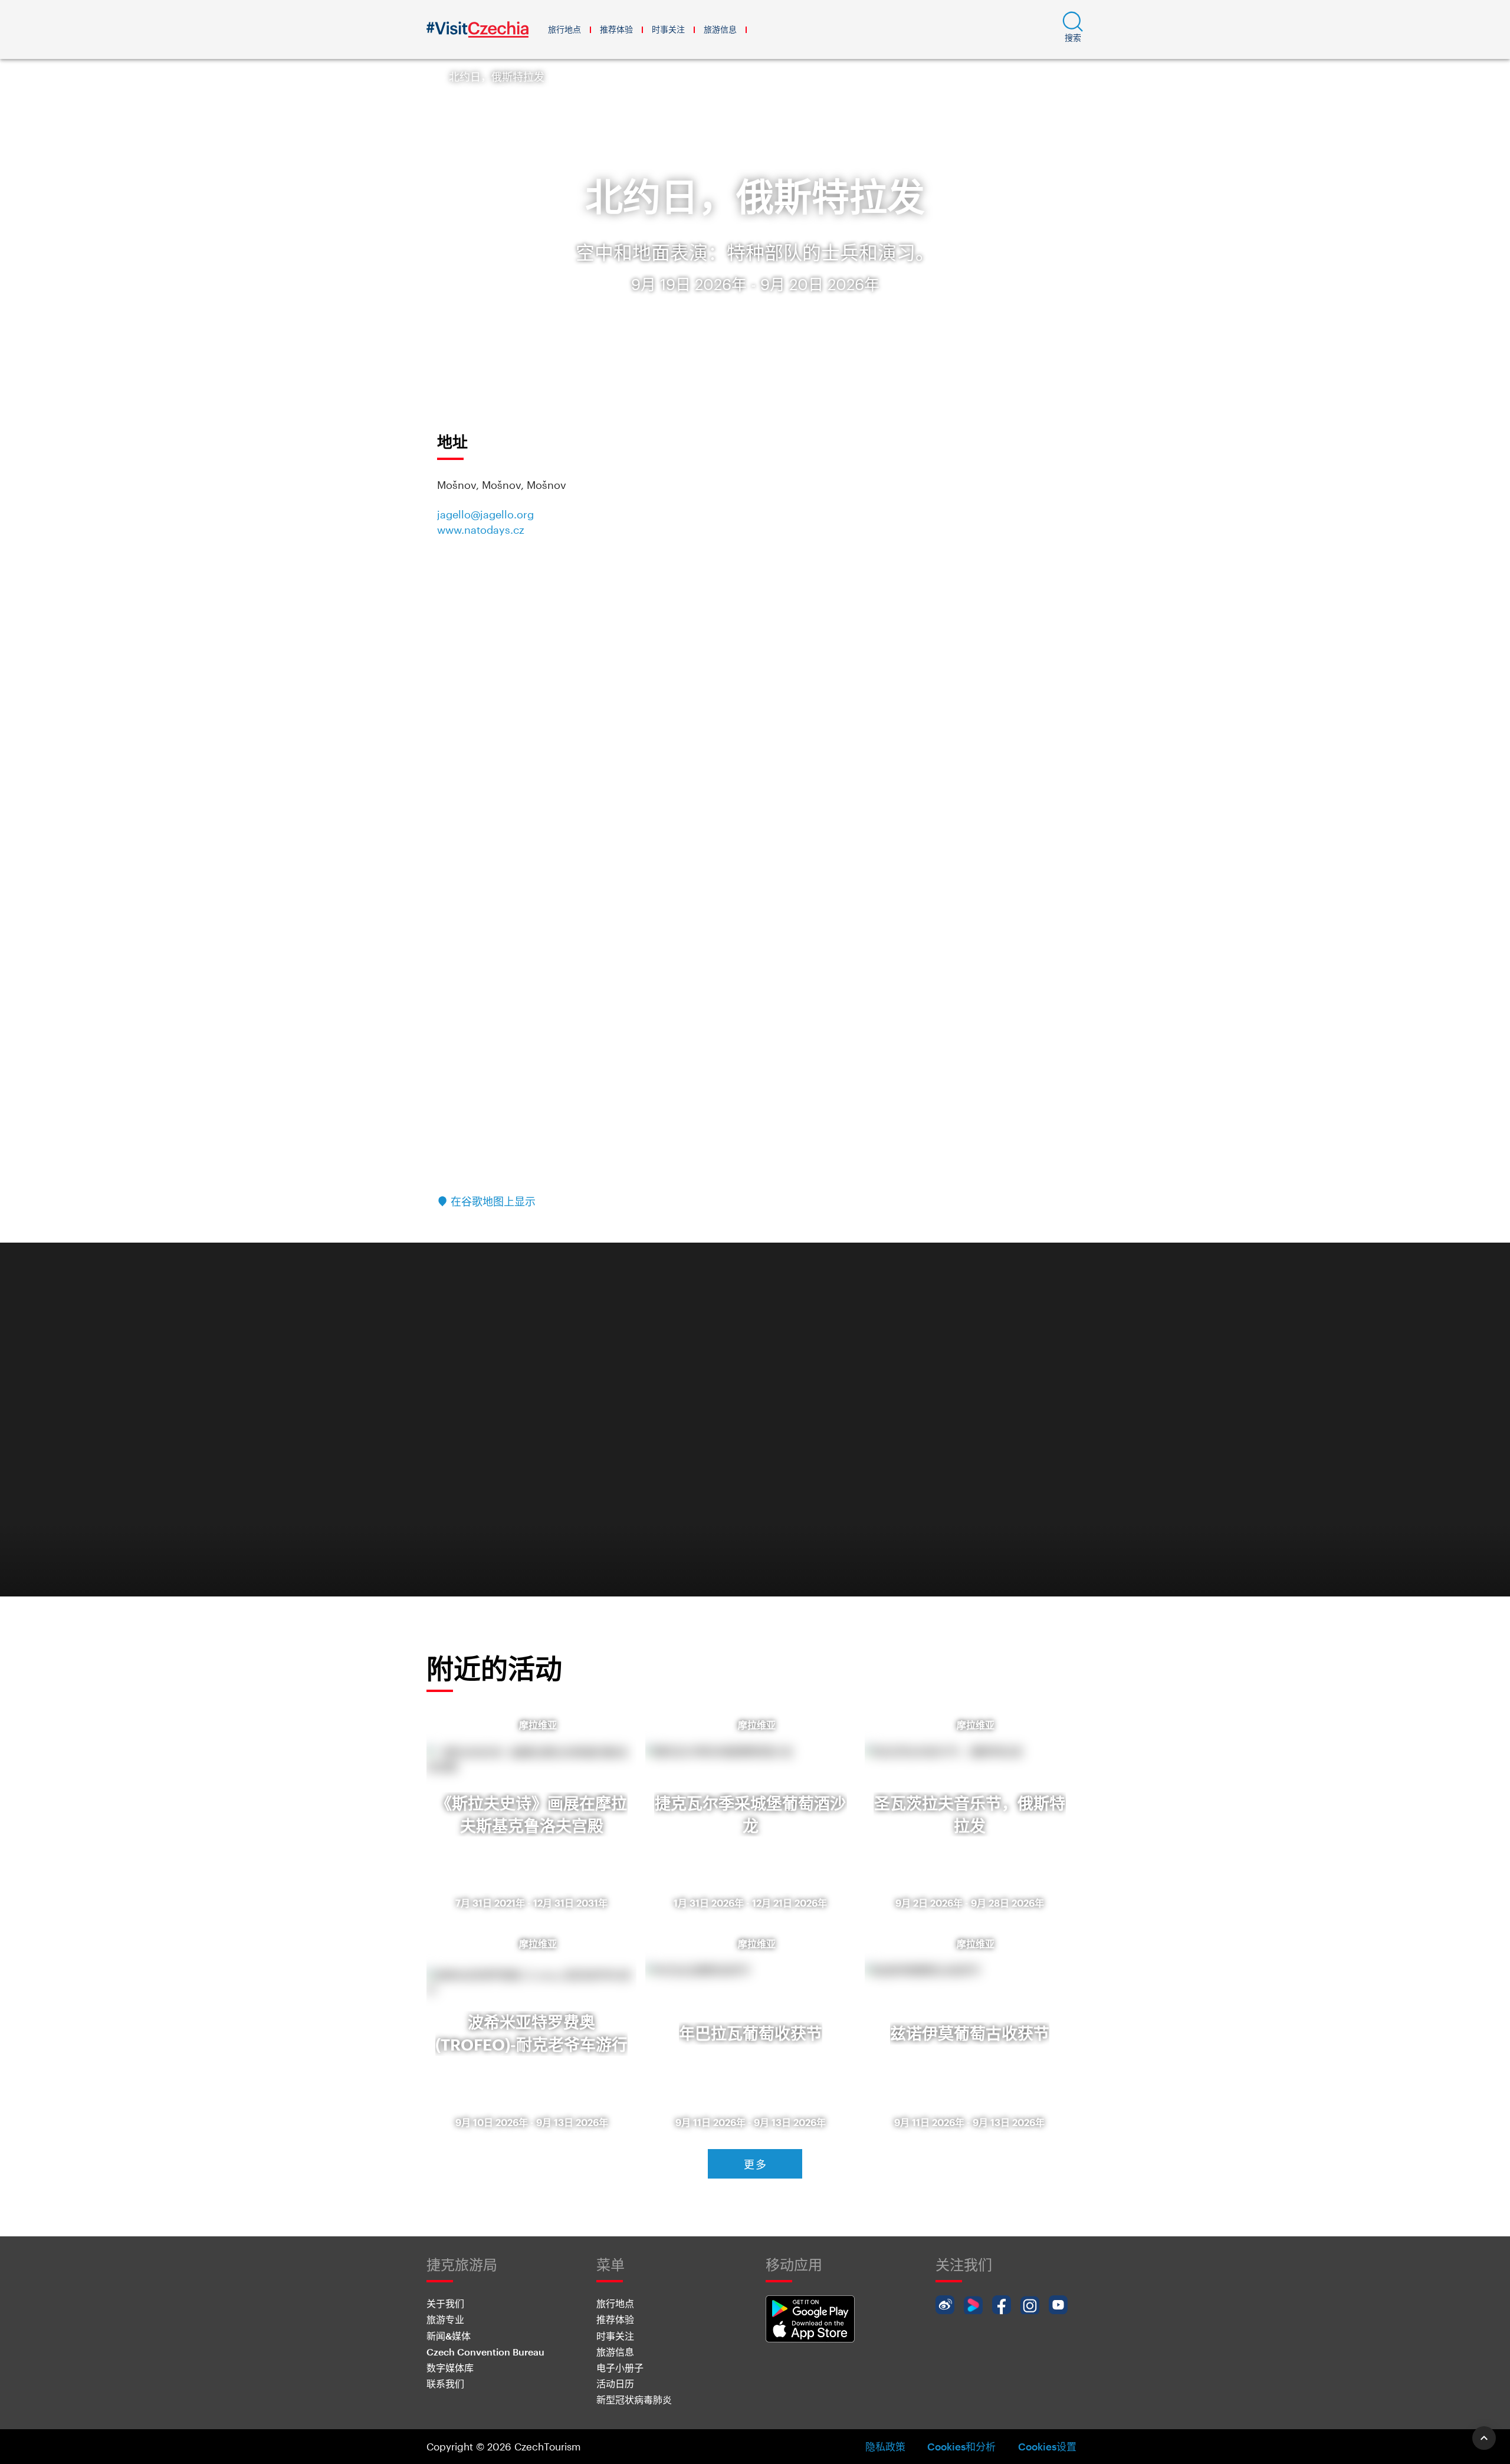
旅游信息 (720, 29)
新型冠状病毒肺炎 (634, 2399)
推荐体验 (616, 29)
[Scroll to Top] (1484, 2438)
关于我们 (445, 2303)
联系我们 (445, 2383)
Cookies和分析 (961, 2446)
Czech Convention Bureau (485, 2352)
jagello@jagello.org (485, 514)
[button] (1073, 29)
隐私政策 (885, 2446)
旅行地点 (564, 29)
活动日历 (615, 2383)
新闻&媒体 (449, 2336)
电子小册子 (620, 2368)
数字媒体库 (450, 2368)
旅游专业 (445, 2319)
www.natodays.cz (481, 530)
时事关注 (668, 29)
